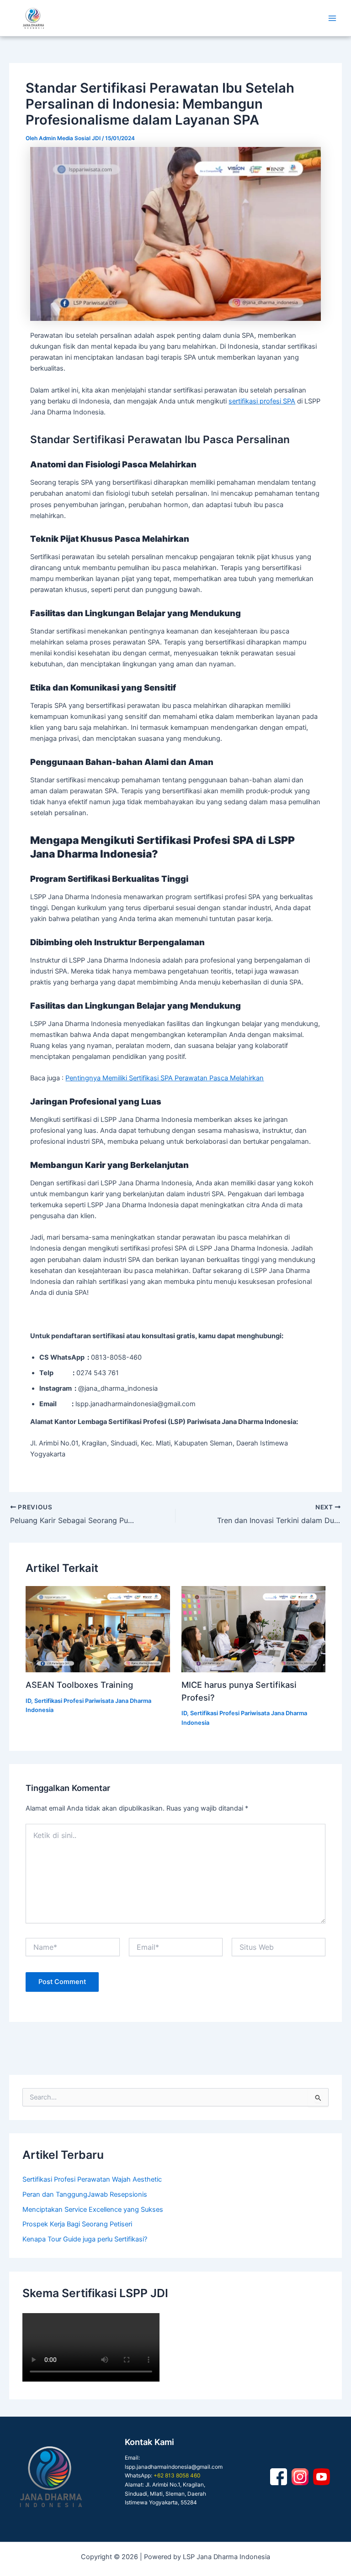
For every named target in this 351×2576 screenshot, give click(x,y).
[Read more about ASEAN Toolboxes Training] (98, 1629)
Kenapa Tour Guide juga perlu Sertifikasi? (85, 2239)
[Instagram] (300, 2477)
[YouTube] (322, 2477)
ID (28, 1701)
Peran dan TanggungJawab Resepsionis (85, 2194)
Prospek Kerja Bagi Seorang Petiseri (77, 2224)
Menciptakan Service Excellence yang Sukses (93, 2209)
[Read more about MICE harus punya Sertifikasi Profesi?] (253, 1629)
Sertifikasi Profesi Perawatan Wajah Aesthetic (92, 2179)
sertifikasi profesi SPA (262, 401)
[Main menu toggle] (332, 18)
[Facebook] (279, 2477)
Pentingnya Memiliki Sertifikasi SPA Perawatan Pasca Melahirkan (165, 1078)
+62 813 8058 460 (177, 2476)
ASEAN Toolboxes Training (79, 1685)
